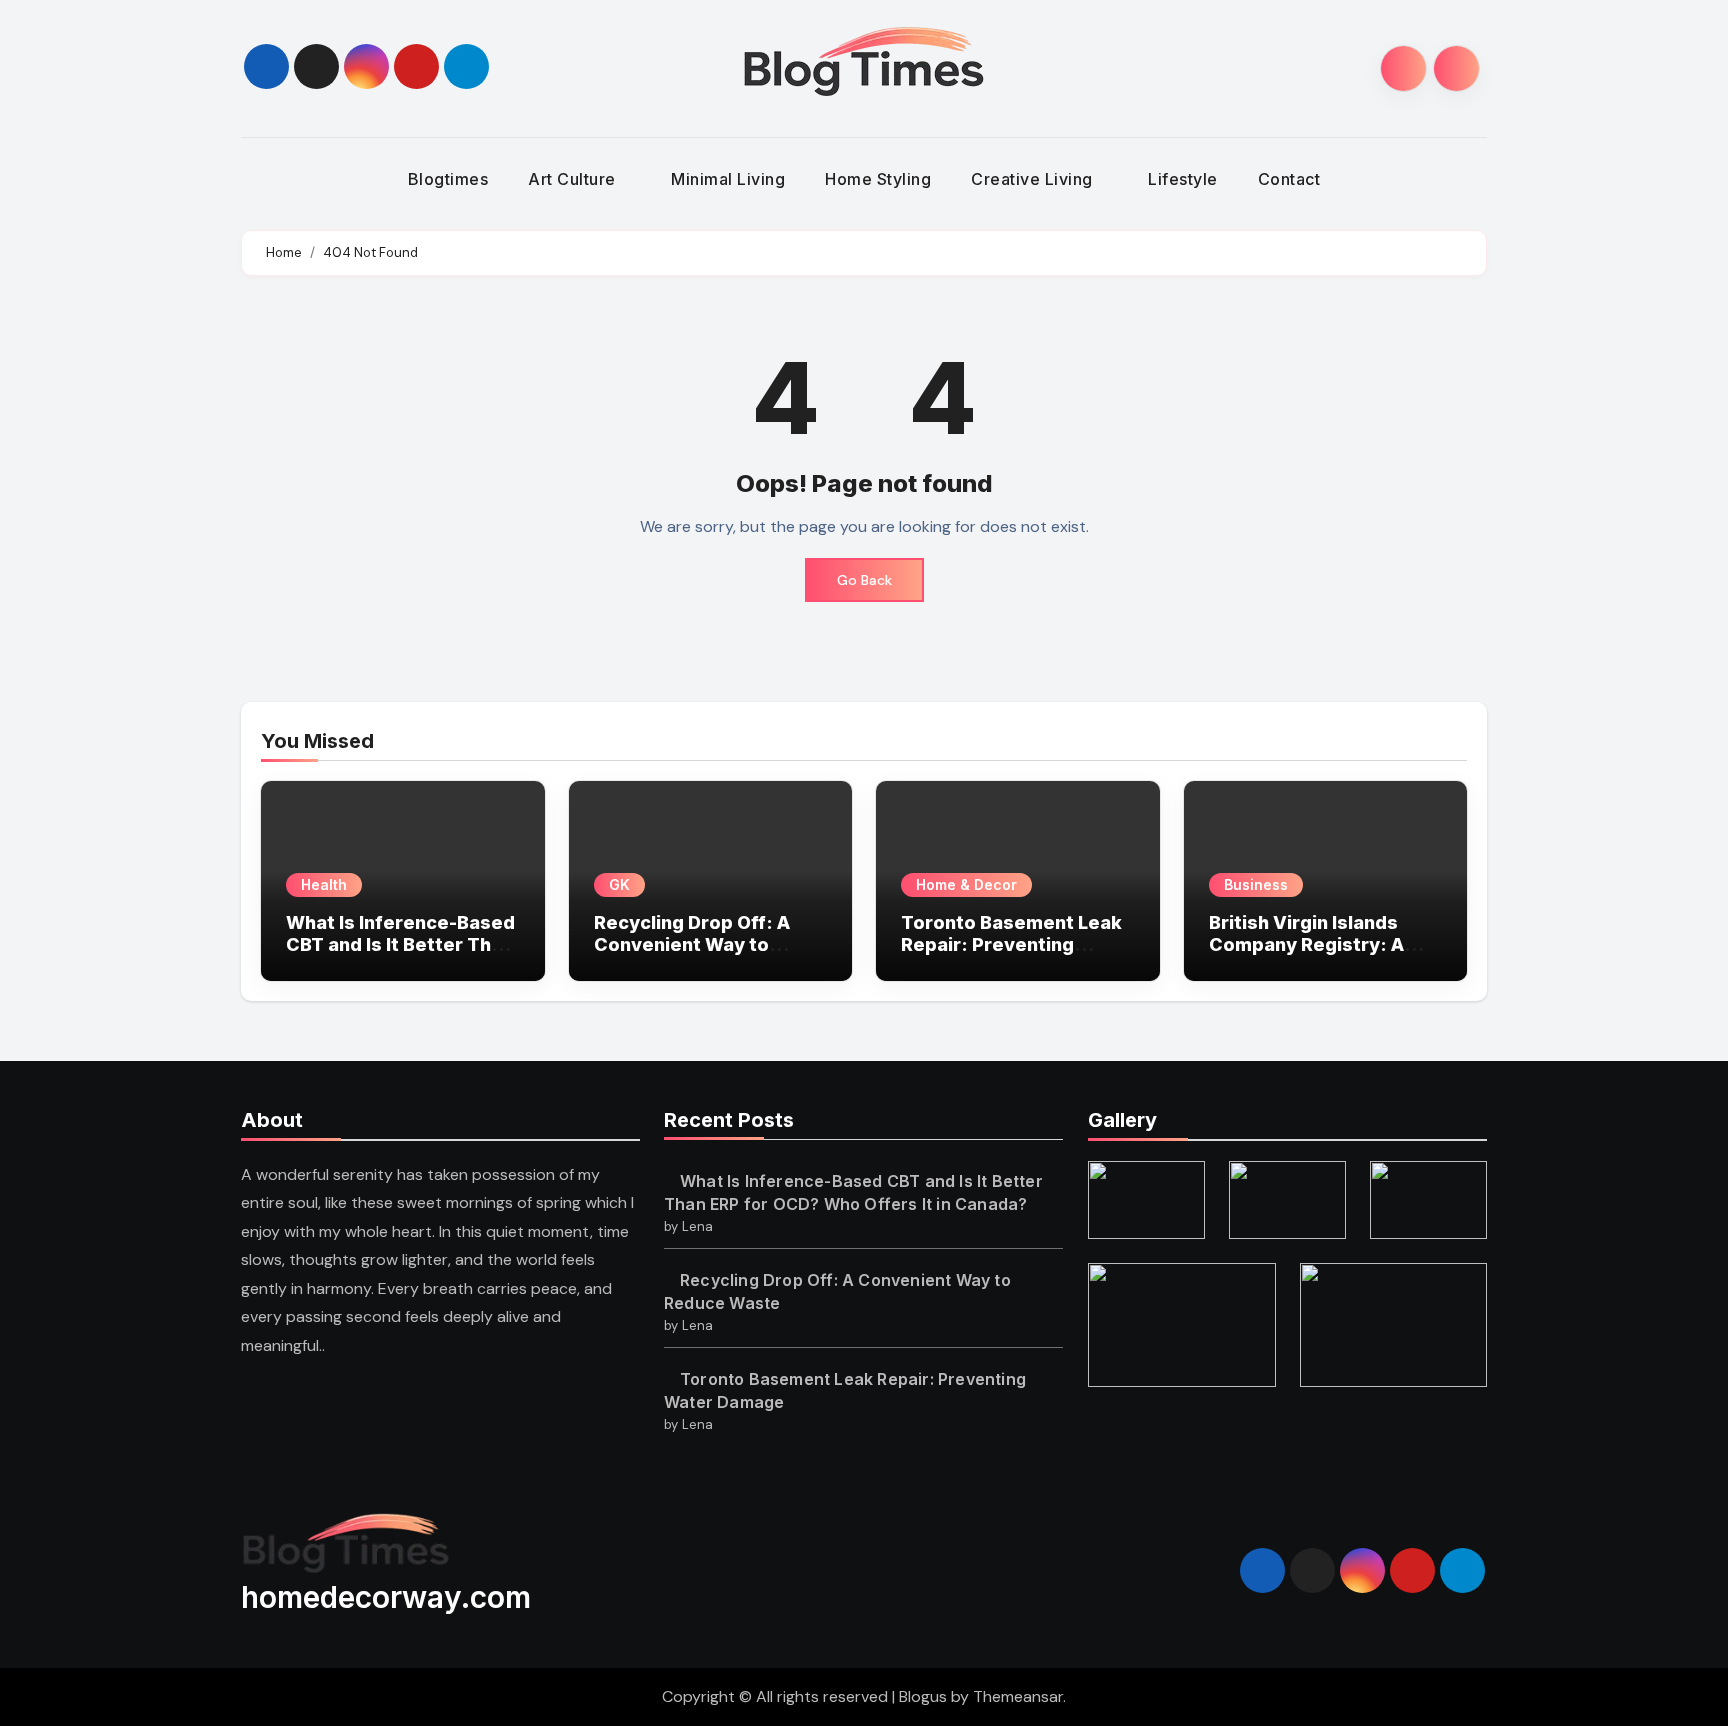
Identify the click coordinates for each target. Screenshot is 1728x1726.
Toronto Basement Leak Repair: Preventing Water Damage (1011, 944)
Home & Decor (966, 884)
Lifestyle (1183, 179)
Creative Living (1034, 179)
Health (324, 884)
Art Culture (574, 179)
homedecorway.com (386, 1597)
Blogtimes (448, 179)
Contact (1289, 179)
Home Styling (878, 179)
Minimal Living (728, 179)
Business (1256, 884)
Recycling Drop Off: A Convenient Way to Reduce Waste (692, 944)
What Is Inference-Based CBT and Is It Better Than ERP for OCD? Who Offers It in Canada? (402, 955)
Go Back (864, 580)
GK (619, 884)
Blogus (923, 1696)
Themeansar (1018, 1696)
